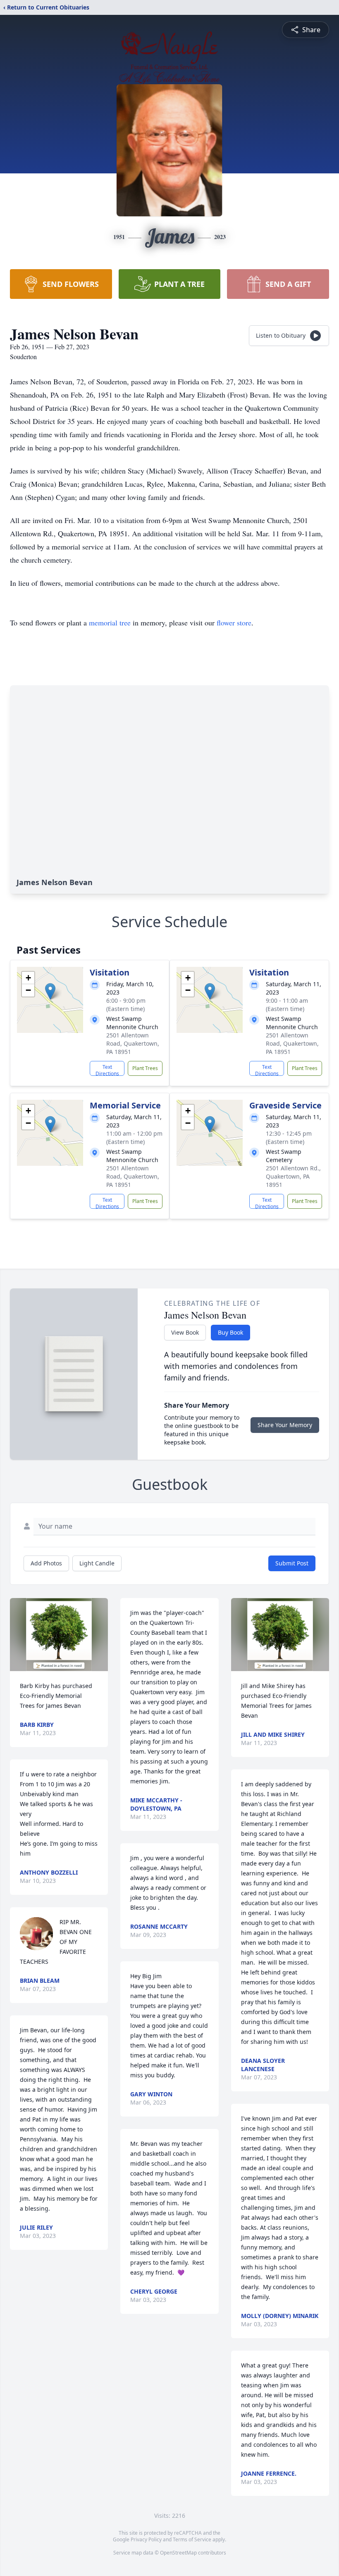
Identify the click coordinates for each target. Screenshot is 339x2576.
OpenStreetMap (178, 2553)
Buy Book (230, 1332)
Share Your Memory (285, 1425)
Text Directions (107, 1070)
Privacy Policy (146, 2539)
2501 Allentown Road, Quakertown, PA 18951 (133, 1043)
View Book (185, 1332)
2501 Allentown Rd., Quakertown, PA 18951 (293, 1176)
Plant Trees (145, 1068)
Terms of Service (192, 2539)
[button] (50, 991)
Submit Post (292, 1563)
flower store (234, 623)
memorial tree (110, 623)
